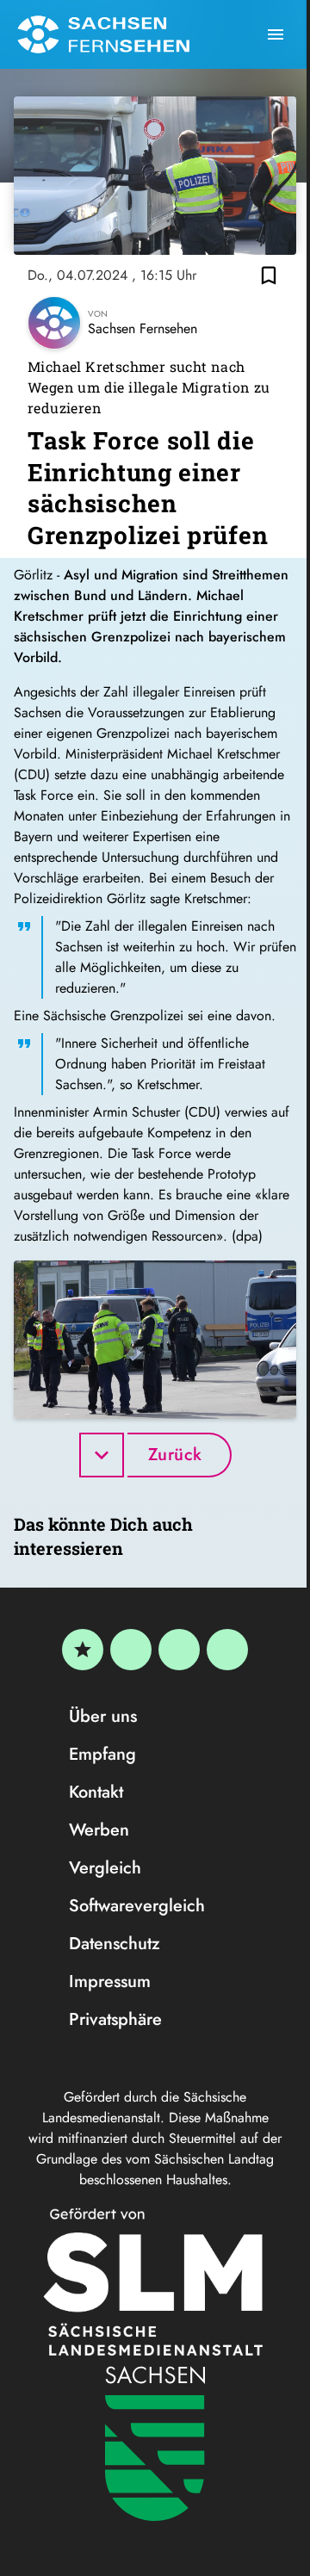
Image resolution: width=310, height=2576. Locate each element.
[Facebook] (131, 1650)
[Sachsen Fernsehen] (103, 34)
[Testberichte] (83, 1650)
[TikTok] (227, 1650)
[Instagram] (179, 1650)
